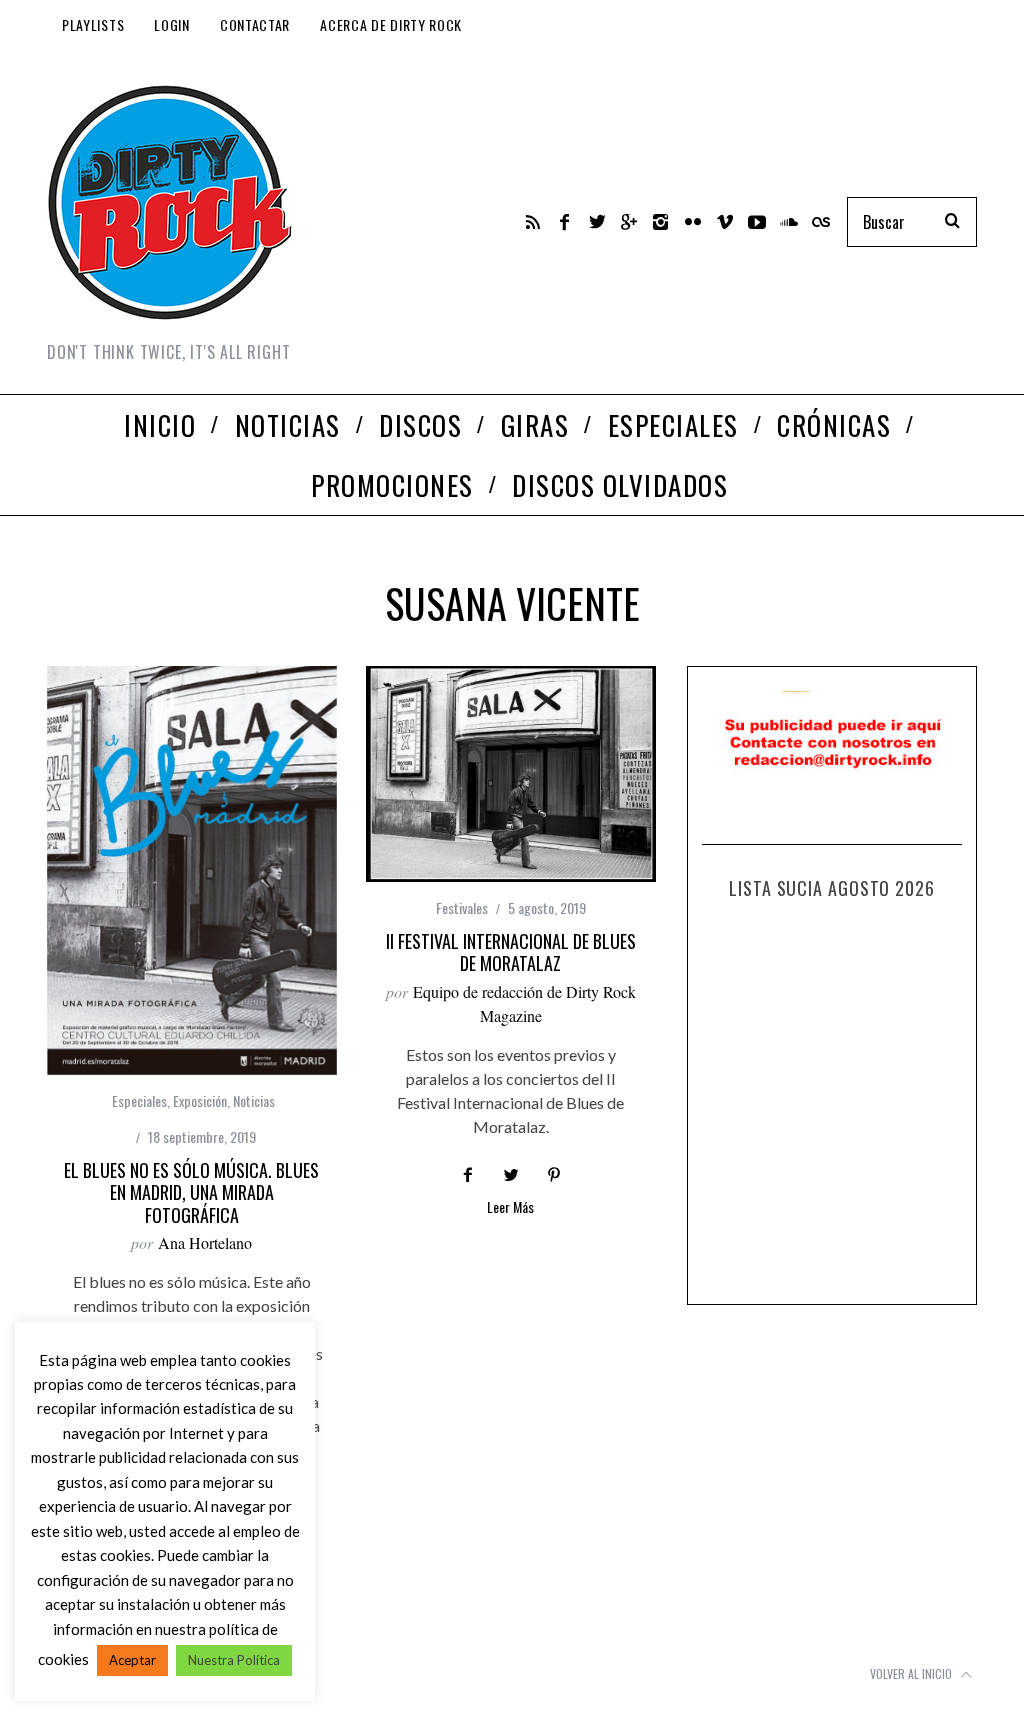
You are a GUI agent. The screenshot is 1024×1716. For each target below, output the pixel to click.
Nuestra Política (234, 1660)
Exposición (200, 1100)
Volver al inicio (912, 1673)
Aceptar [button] (132, 1660)
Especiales (139, 1100)
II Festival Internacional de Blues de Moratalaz (511, 952)
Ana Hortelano (205, 1242)
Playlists (93, 24)
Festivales (462, 907)
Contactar (255, 24)
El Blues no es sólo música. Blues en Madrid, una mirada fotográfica (191, 1192)
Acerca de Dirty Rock (391, 24)
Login (172, 24)
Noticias (254, 1100)
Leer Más (510, 1208)
